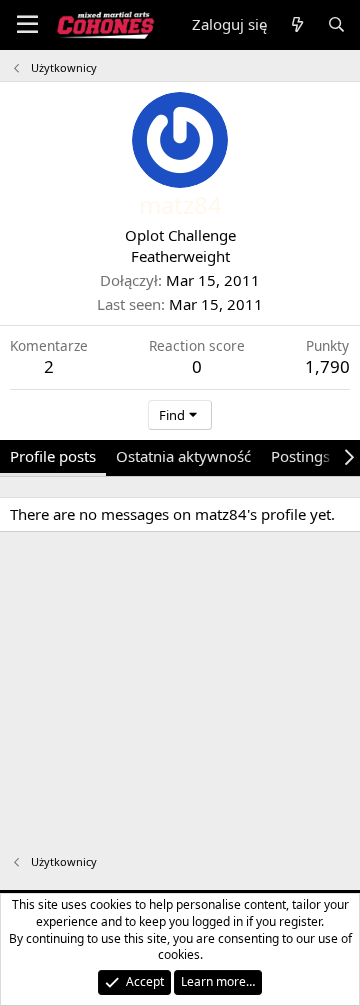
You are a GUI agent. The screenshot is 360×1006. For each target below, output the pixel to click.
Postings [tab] (300, 456)
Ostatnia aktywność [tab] (183, 456)
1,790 (327, 366)
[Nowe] (296, 24)
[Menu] (27, 25)
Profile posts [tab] (53, 456)
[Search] (336, 24)
